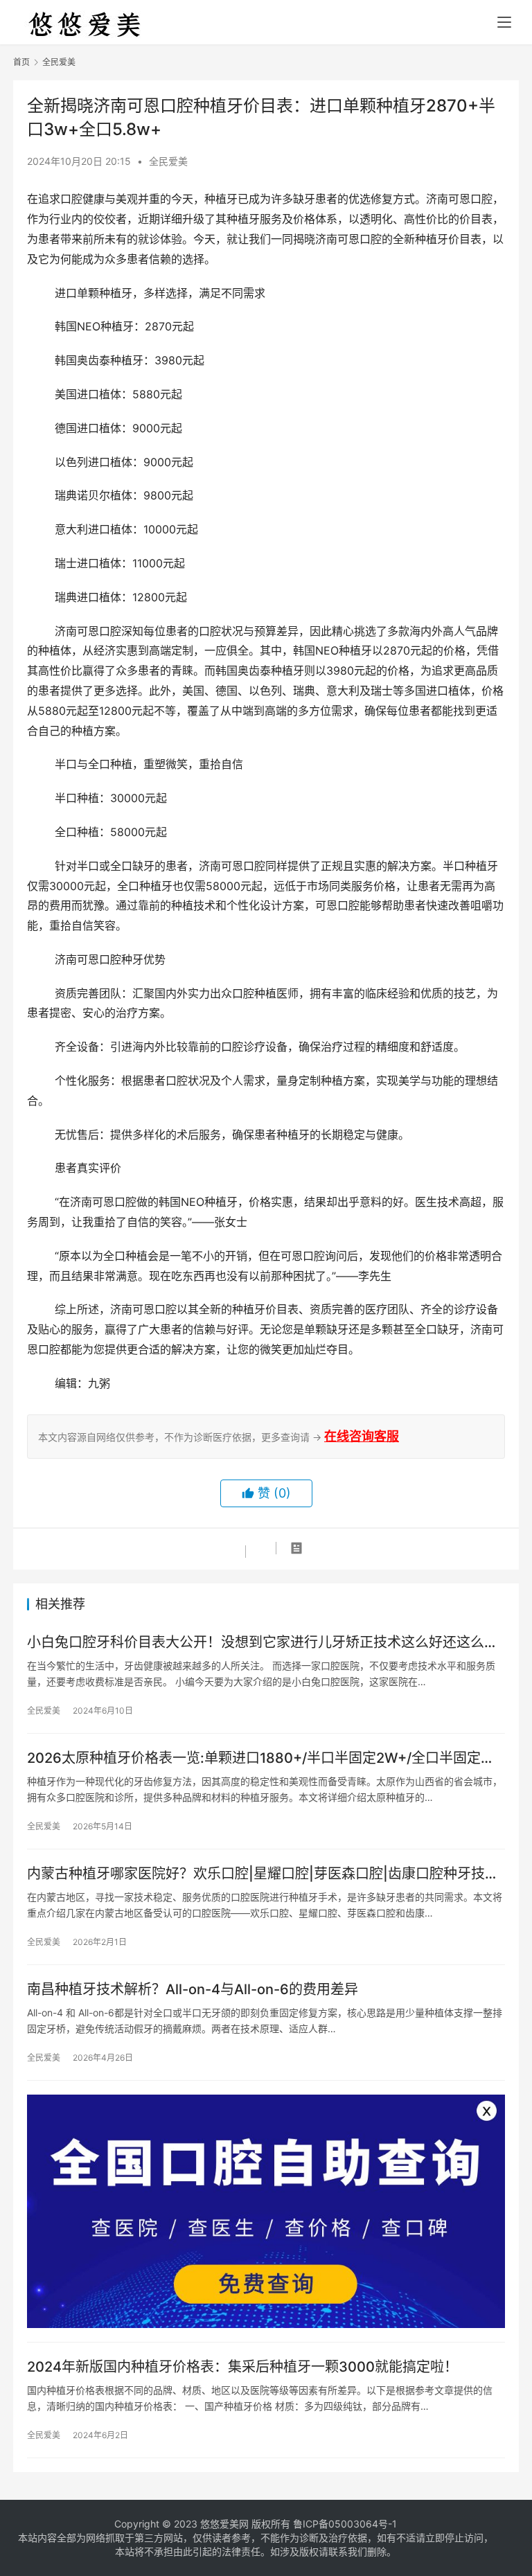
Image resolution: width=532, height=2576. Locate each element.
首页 (21, 62)
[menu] (504, 22)
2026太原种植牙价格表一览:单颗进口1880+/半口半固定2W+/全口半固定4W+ (254, 1758)
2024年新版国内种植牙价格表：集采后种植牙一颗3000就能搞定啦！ (242, 2367)
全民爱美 (168, 161)
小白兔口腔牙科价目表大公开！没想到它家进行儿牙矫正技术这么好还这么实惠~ (263, 1643)
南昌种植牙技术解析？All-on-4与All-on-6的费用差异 (193, 1989)
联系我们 (348, 2551)
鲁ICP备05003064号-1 (345, 2524)
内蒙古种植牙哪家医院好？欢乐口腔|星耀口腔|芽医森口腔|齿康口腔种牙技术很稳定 (263, 1874)
